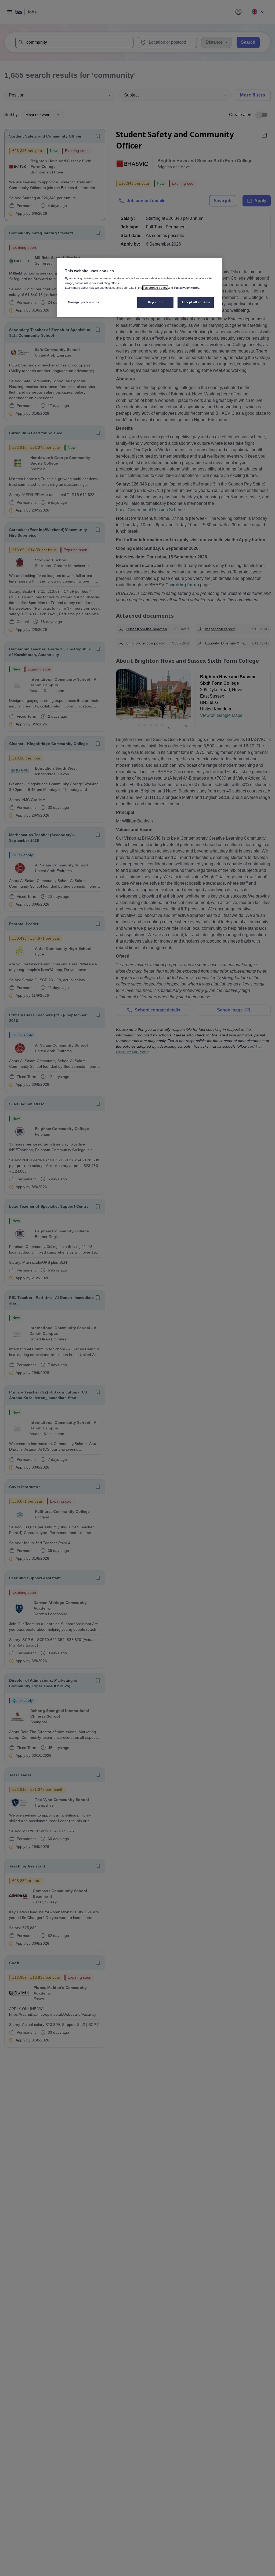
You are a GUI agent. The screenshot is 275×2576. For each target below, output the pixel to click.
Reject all (155, 302)
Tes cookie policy (155, 288)
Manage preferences (84, 302)
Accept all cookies (196, 302)
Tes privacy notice (187, 288)
